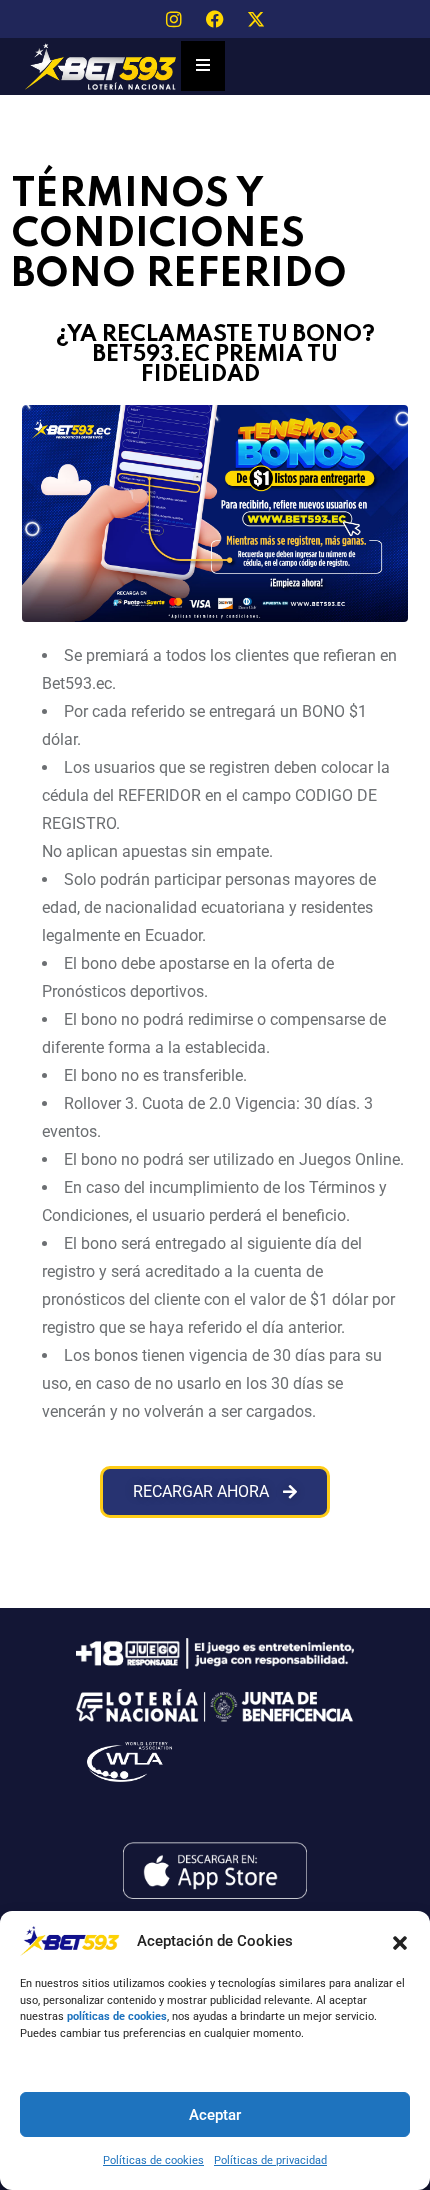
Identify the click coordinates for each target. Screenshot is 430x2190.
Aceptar (215, 2115)
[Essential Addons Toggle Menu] (203, 66)
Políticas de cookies (153, 2160)
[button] (400, 1941)
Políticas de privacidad (270, 2160)
